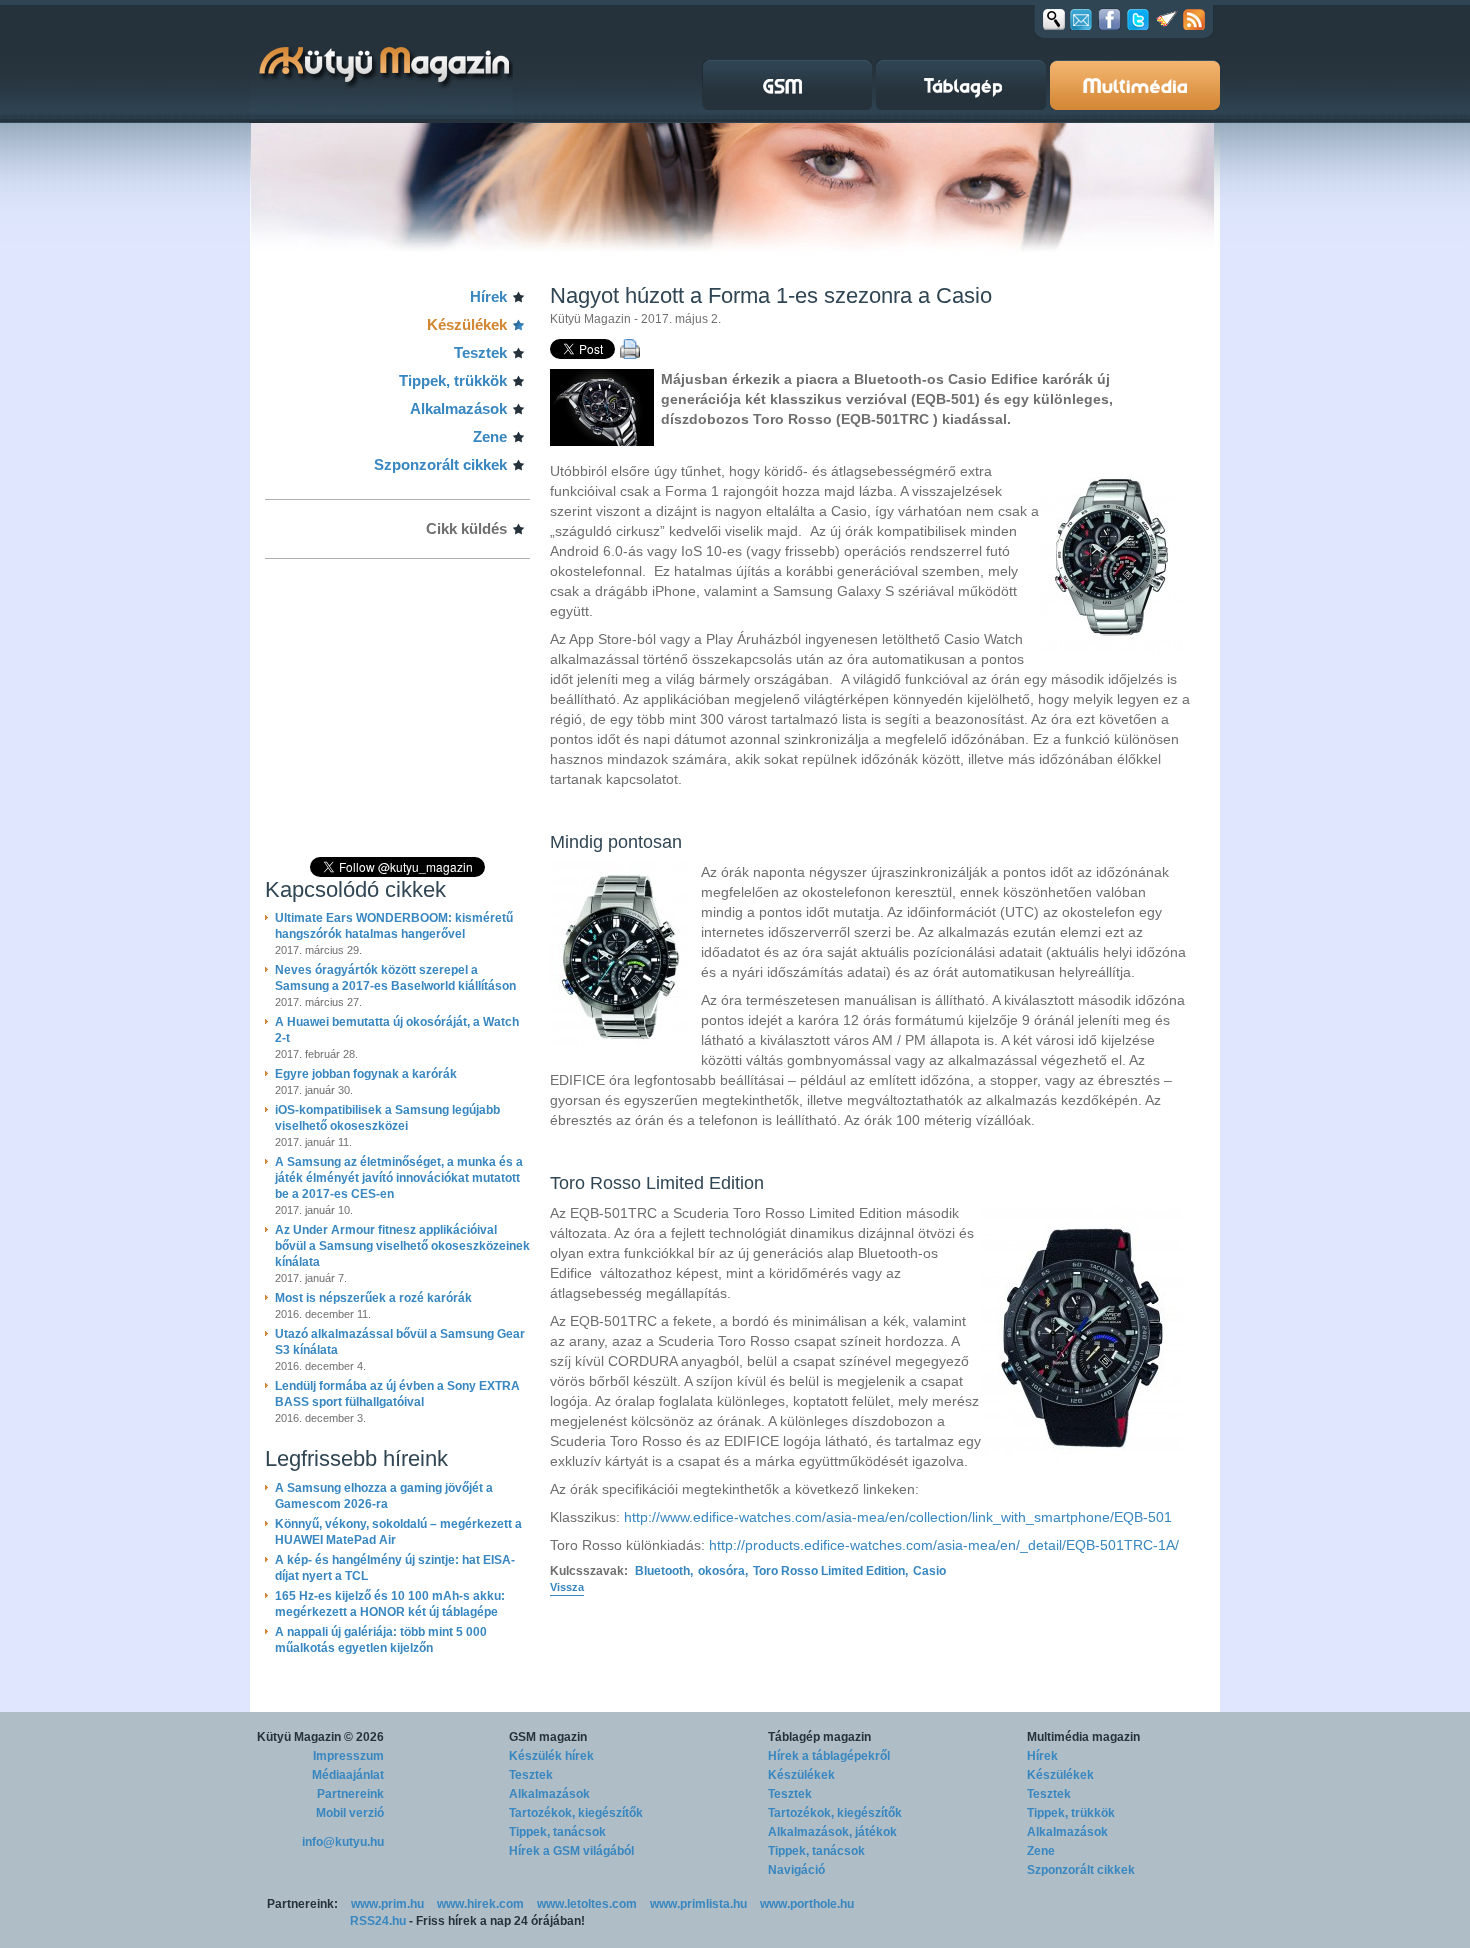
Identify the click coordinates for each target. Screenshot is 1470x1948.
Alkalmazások (458, 408)
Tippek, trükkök (453, 380)
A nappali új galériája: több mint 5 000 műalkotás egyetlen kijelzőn (381, 1640)
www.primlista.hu (698, 1904)
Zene (490, 436)
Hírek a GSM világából (571, 1851)
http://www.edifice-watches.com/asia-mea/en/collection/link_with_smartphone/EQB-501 (898, 1517)
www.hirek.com (480, 1904)
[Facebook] (1109, 19)
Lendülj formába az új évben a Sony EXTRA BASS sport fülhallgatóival (397, 1394)
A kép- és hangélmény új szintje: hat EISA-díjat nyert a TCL (395, 1568)
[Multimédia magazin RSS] (1194, 19)
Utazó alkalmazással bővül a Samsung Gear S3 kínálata (400, 1342)
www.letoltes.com (587, 1904)
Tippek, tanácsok (557, 1832)
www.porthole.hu (807, 1904)
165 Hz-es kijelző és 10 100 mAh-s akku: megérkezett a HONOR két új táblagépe (390, 1604)
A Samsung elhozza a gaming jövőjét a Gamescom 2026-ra (384, 1496)
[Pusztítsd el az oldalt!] (1167, 19)
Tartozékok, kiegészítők (576, 1813)
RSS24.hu (378, 1921)
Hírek (488, 296)
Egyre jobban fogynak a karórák (366, 1074)
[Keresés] (1054, 19)
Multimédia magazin (1083, 1737)
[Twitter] (1138, 19)
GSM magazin (548, 1737)
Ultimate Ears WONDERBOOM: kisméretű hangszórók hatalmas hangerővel (394, 926)
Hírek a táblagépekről (829, 1756)
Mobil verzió (350, 1813)
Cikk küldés (466, 528)
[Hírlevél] (1081, 19)
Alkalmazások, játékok (832, 1832)
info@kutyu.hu (343, 1842)
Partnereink (350, 1794)
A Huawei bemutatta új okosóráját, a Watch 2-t (397, 1030)
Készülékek (467, 324)
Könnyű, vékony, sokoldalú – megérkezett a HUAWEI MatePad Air (398, 1532)
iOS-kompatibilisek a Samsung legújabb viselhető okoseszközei (387, 1118)
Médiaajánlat (348, 1775)
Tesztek (480, 352)
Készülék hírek (551, 1756)
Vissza (567, 1587)
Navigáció (796, 1870)
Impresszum (348, 1756)
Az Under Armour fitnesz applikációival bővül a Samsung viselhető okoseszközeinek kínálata (402, 1246)
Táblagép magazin (819, 1737)
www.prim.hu (387, 1904)
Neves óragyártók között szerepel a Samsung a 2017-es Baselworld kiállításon (395, 978)
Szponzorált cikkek (440, 464)
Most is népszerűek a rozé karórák (373, 1298)
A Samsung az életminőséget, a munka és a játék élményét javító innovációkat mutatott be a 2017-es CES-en (399, 1178)
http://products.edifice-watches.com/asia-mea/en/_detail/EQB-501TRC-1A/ (944, 1545)
